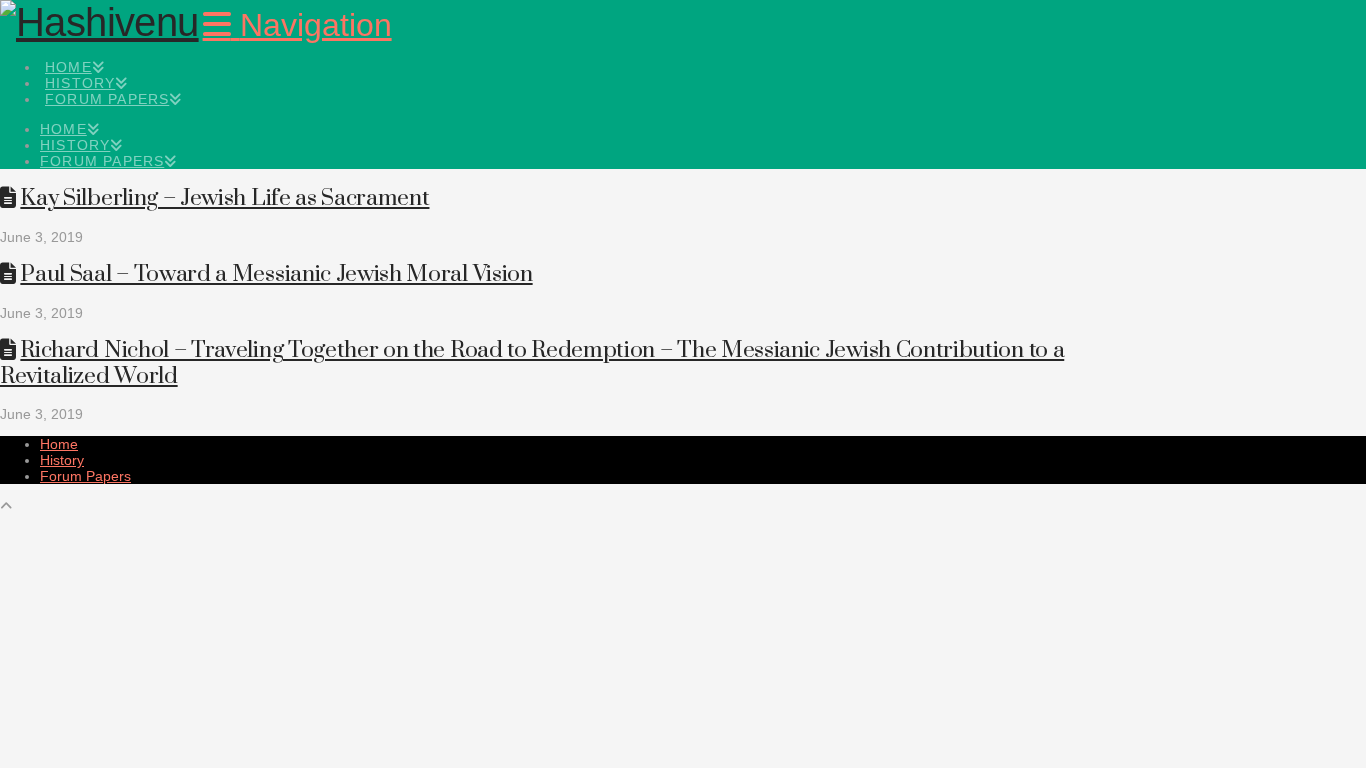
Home (59, 444)
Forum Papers (85, 476)
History (62, 460)
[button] (297, 25)
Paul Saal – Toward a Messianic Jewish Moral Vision (276, 274)
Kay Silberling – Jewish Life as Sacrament (224, 198)
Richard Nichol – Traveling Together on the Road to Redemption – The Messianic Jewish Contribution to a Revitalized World (532, 363)
